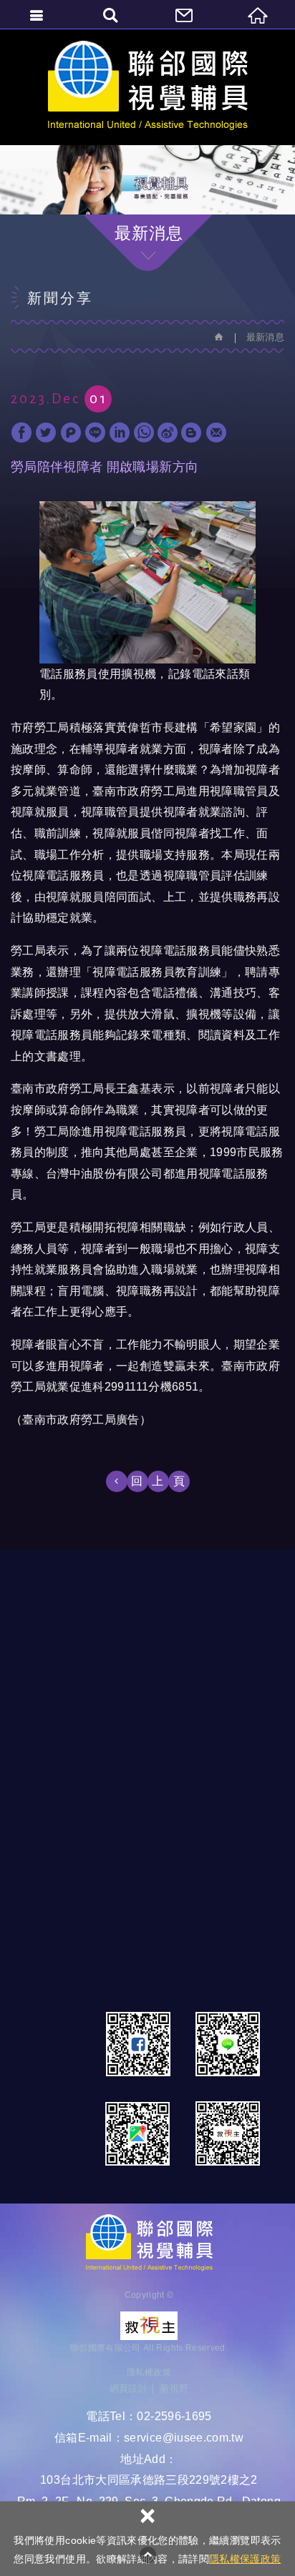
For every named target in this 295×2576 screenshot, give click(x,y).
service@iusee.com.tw (184, 2438)
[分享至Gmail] (216, 433)
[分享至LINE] (95, 433)
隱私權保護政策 (245, 2559)
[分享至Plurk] (71, 433)
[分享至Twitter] (46, 433)
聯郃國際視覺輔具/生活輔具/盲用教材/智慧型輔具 (148, 87)
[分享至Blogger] (191, 433)
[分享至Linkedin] (120, 433)
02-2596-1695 (174, 2416)
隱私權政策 (149, 2372)
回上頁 (163, 1481)
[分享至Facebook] (21, 433)
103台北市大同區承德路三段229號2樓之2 (149, 2480)
